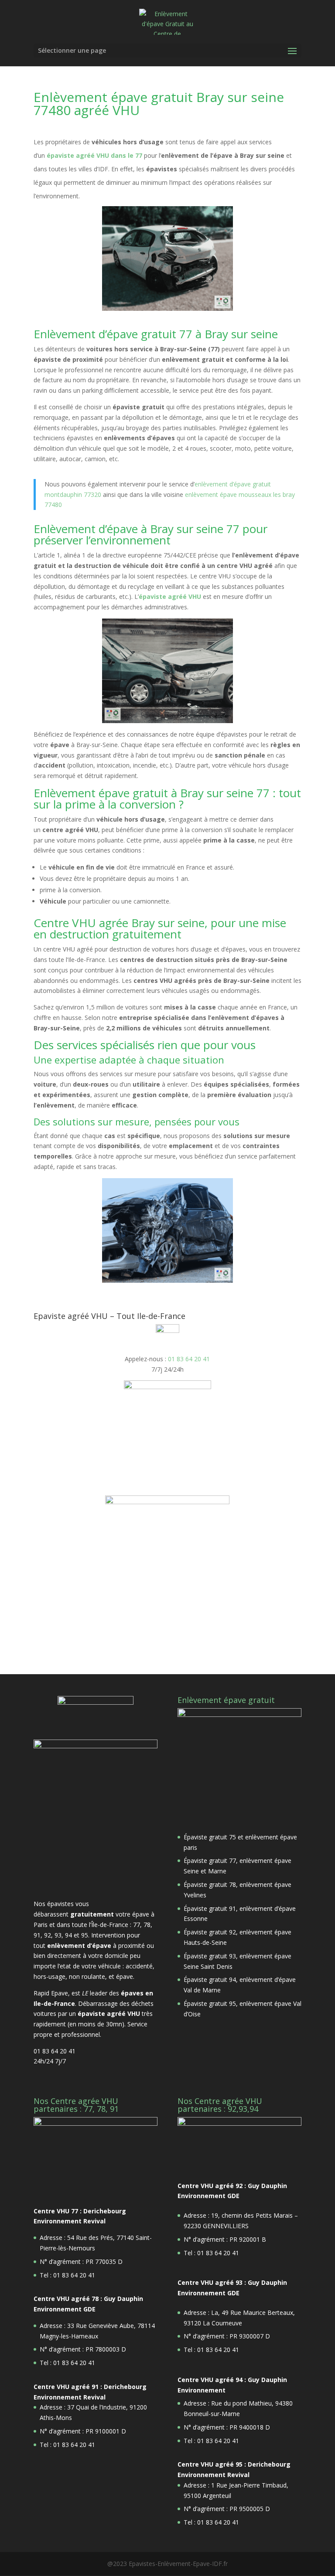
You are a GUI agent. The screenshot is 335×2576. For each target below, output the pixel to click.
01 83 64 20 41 (189, 1359)
